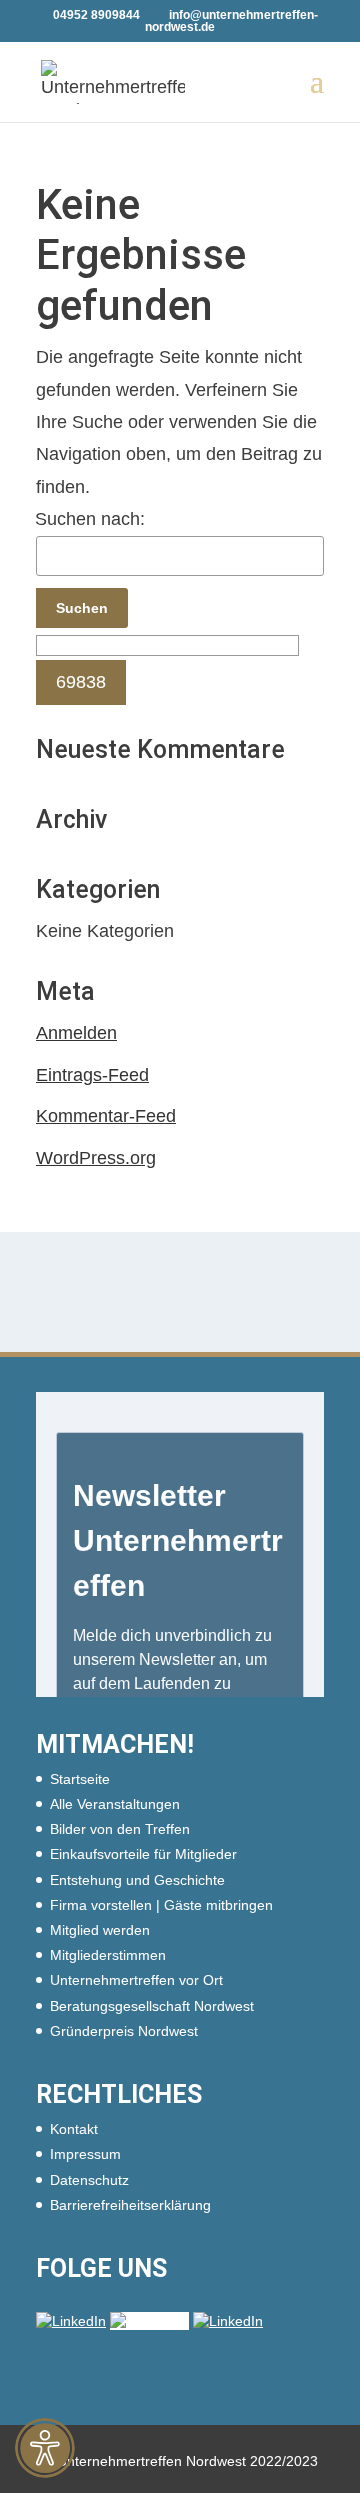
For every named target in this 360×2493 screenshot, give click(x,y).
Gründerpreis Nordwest (124, 2031)
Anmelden (76, 1033)
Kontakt (74, 2129)
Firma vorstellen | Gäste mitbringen (161, 1905)
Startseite (80, 1779)
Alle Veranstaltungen (115, 1804)
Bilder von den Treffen (120, 1829)
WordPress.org (96, 1158)
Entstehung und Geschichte (137, 1880)
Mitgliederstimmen (108, 1955)
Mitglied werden (100, 1930)
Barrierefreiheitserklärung (130, 2205)
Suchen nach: (90, 519)
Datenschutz (89, 2180)
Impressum (85, 2154)
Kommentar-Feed (106, 1116)
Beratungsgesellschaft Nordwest (152, 2006)
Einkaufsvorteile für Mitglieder (143, 1854)
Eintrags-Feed (92, 1075)
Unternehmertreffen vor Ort (136, 1980)
